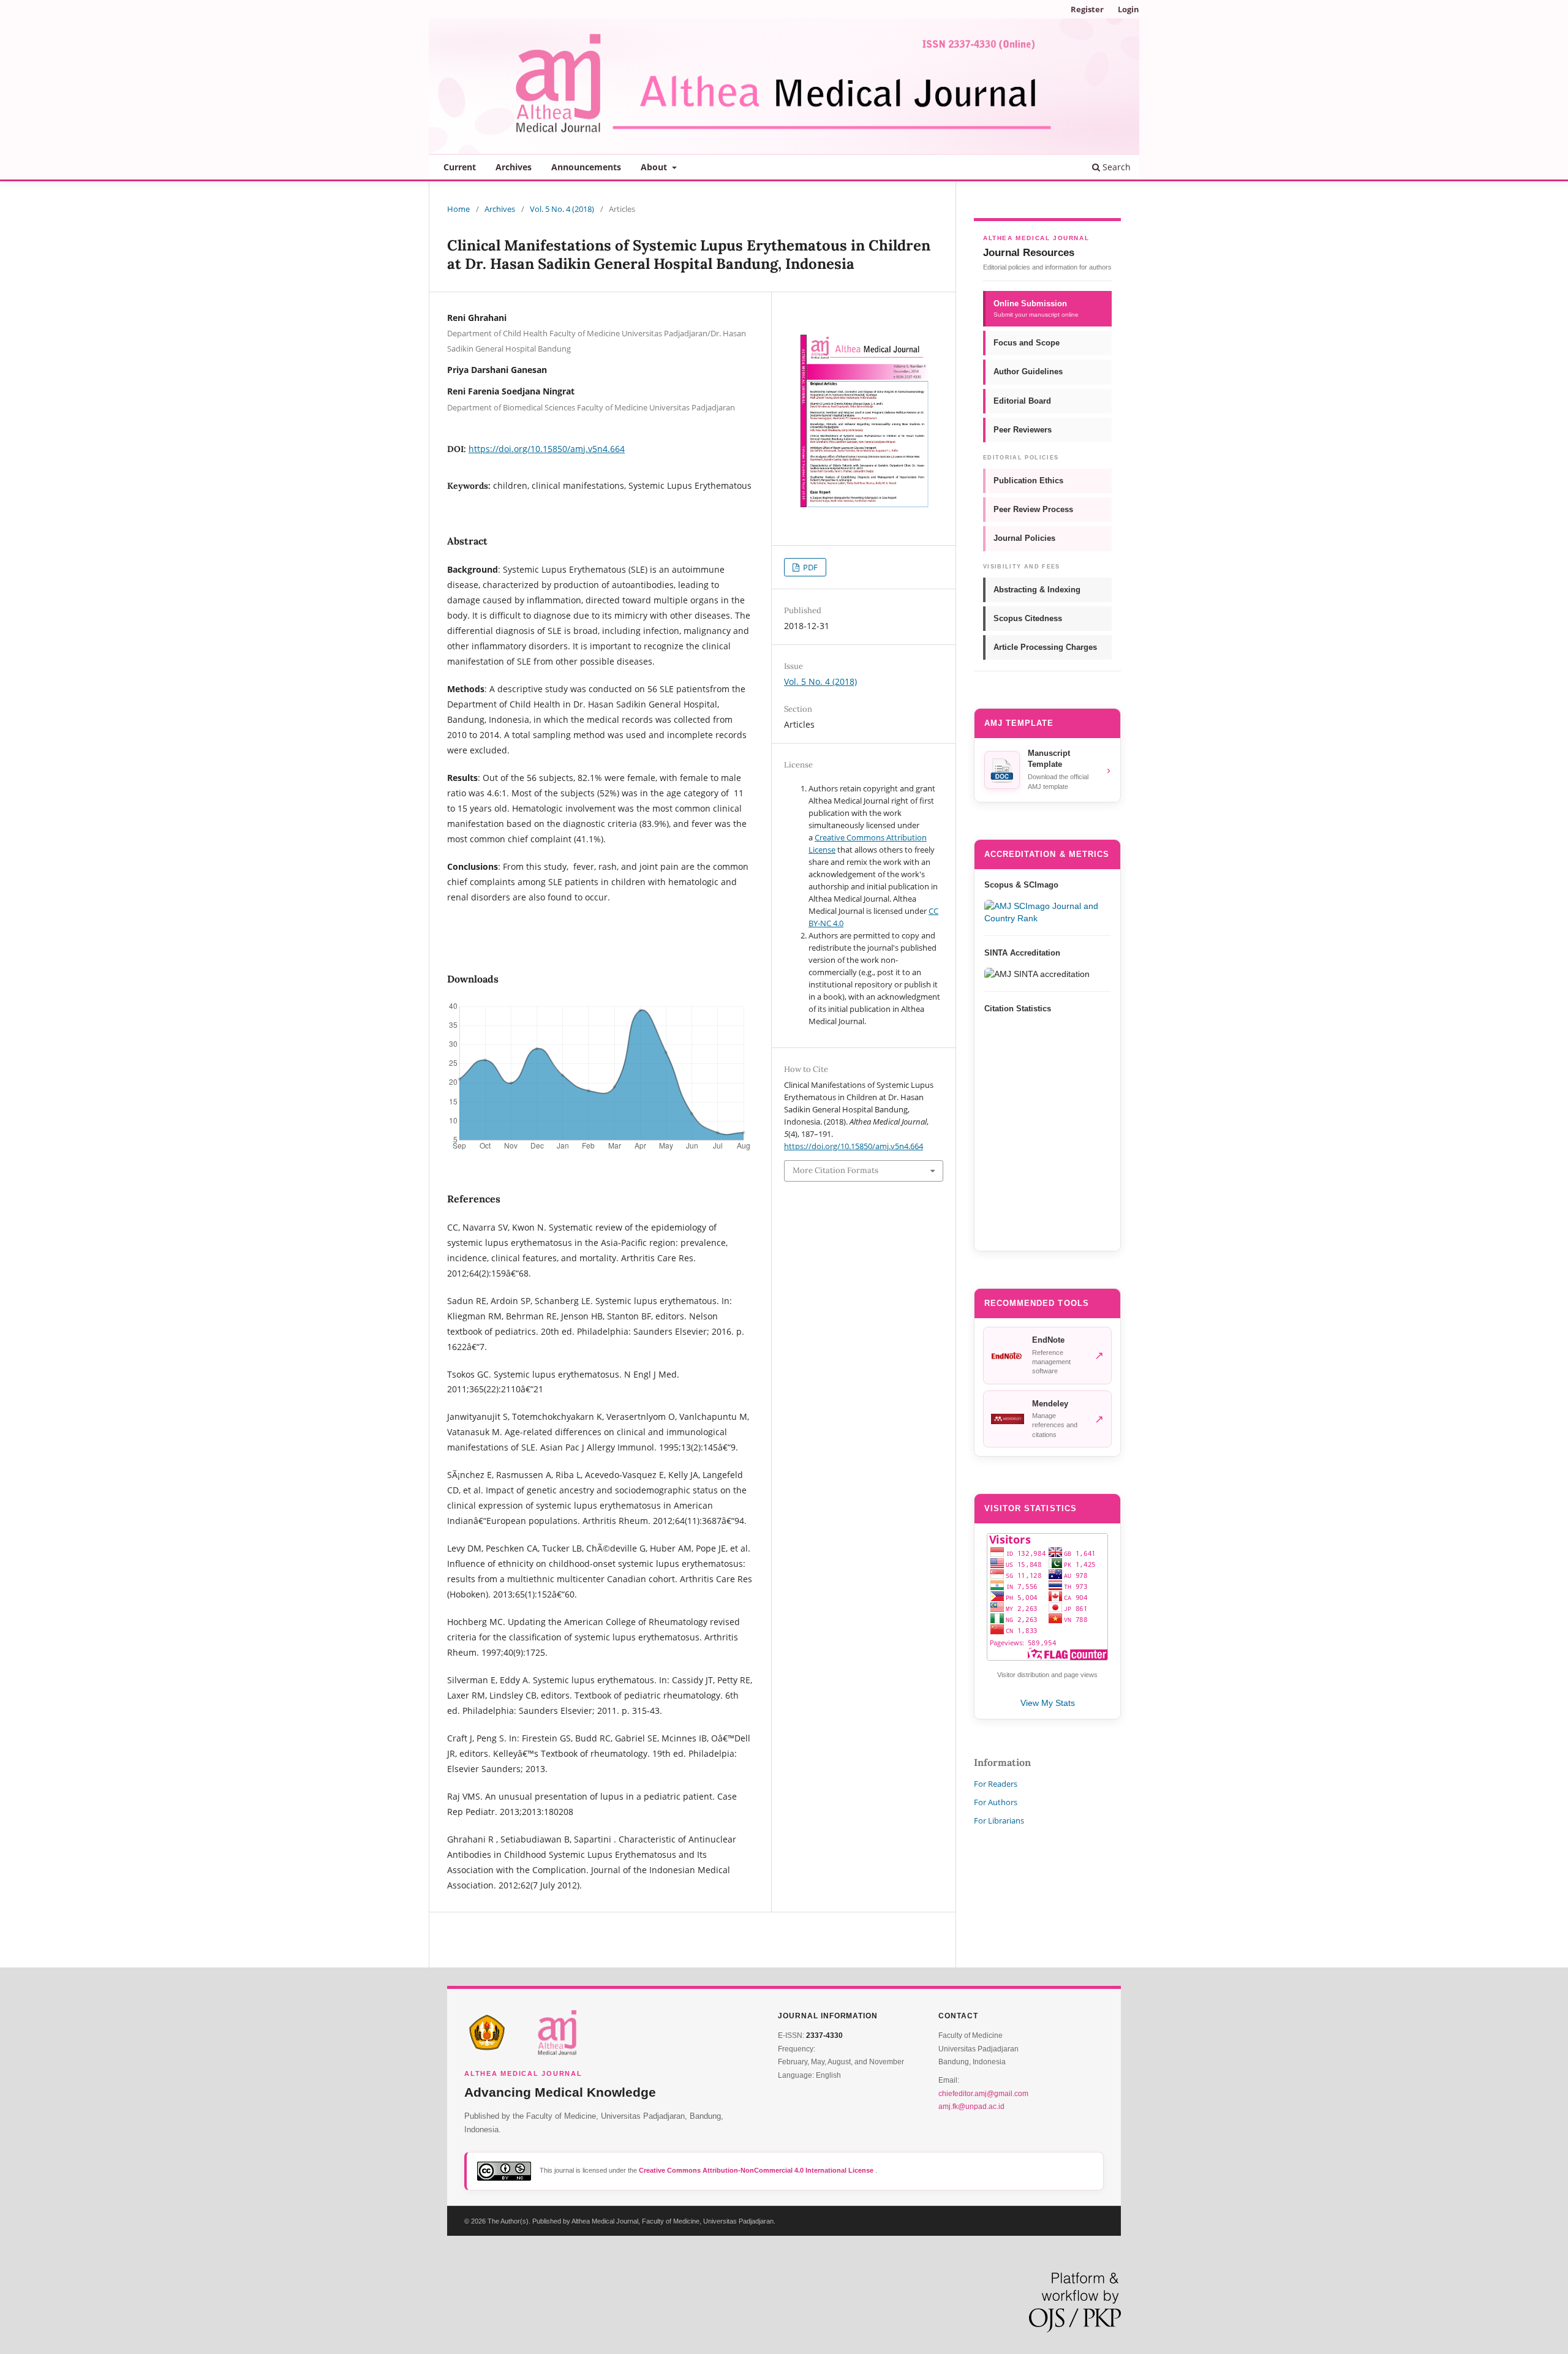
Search (1115, 167)
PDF (809, 567)
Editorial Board (1022, 401)
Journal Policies (1024, 538)
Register (1087, 9)
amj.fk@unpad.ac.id (971, 2107)
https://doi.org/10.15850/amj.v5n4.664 (547, 449)
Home (458, 209)
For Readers (996, 1784)
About (655, 167)
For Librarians (999, 1820)
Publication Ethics (1028, 481)
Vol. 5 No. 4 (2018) (562, 209)
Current (460, 167)
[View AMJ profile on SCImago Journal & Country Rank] (1047, 912)
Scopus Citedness (1028, 618)
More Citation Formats (835, 1170)
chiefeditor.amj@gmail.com (983, 2094)
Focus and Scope (1027, 343)
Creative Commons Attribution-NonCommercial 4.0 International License (757, 2170)
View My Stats (1048, 1703)
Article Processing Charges (1045, 647)
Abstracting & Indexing (1037, 590)
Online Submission (1036, 308)
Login (1129, 9)
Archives (514, 167)
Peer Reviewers (1023, 430)
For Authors (996, 1802)
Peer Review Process (1033, 509)
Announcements (586, 167)
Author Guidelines (1028, 372)
